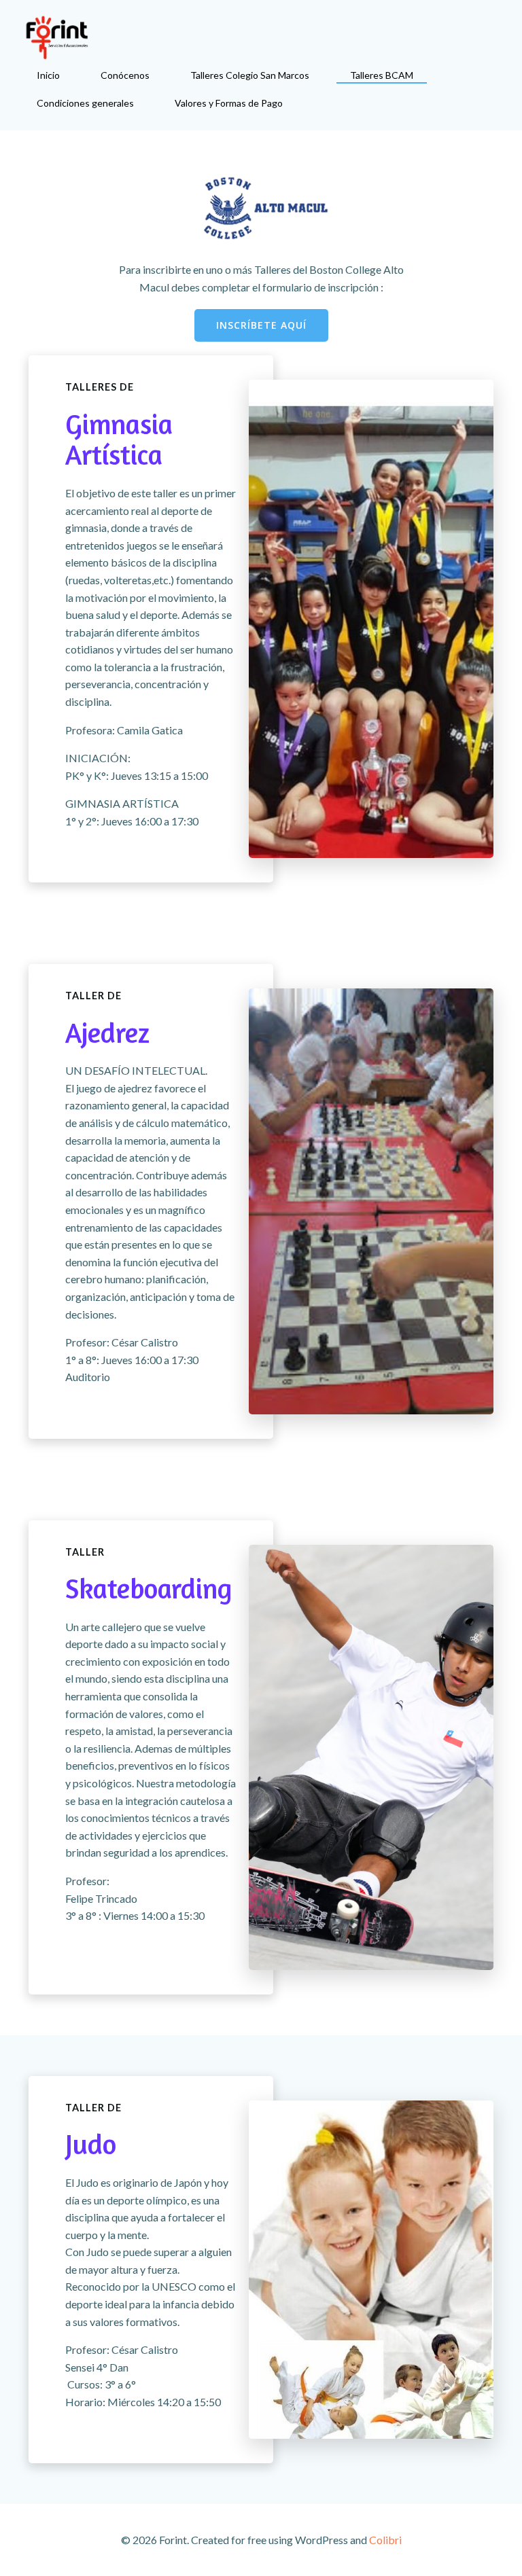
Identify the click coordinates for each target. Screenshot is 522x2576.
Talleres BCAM (382, 75)
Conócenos (125, 75)
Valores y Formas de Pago (229, 103)
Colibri (385, 2540)
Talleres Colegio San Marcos (250, 75)
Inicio (48, 75)
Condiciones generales (85, 103)
